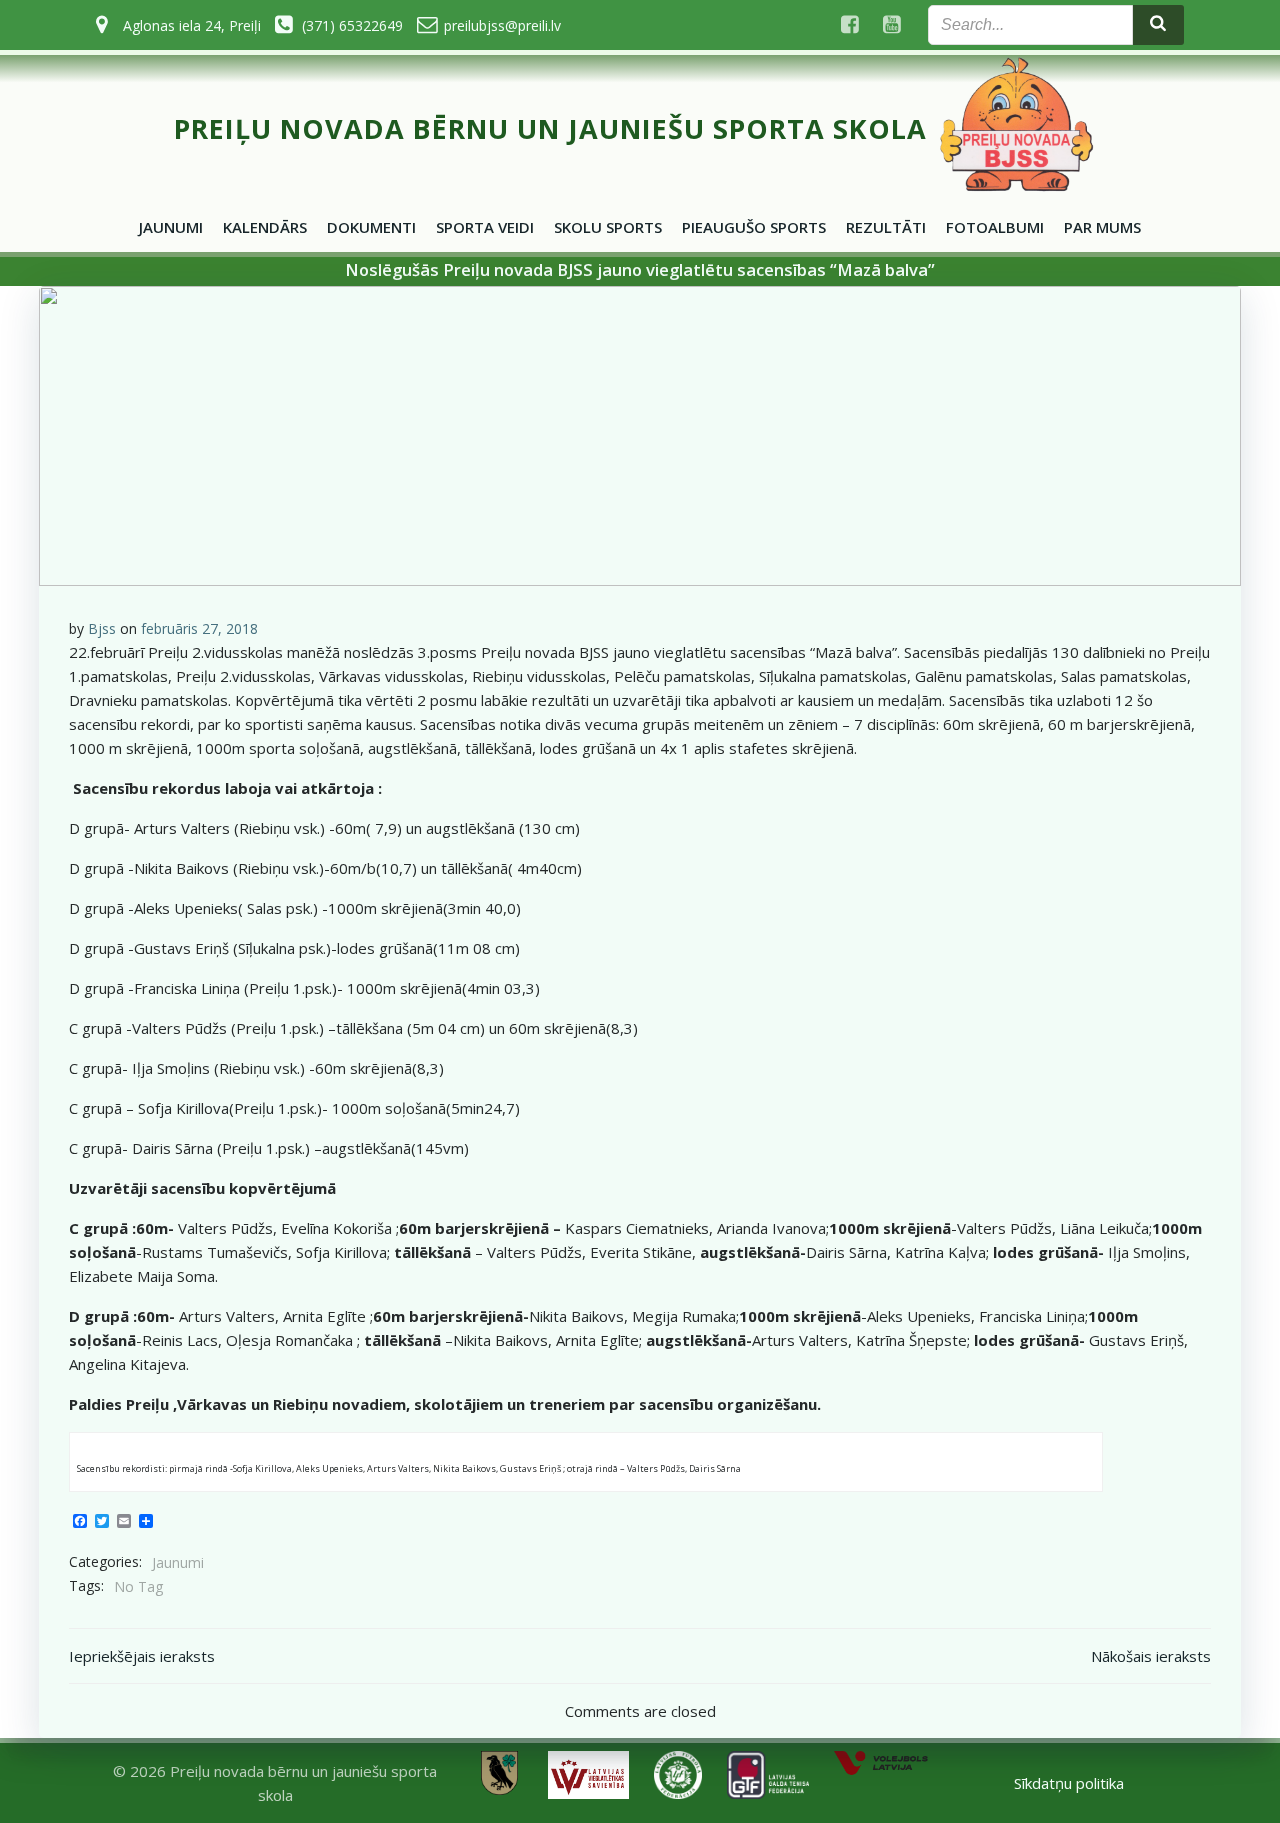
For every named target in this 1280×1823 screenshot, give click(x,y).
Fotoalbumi (995, 227)
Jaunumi (171, 227)
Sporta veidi (485, 227)
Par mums (1102, 227)
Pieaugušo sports (754, 227)
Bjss (102, 628)
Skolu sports (608, 227)
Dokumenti (371, 227)
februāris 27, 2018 (199, 628)
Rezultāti (886, 227)
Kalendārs (265, 227)
